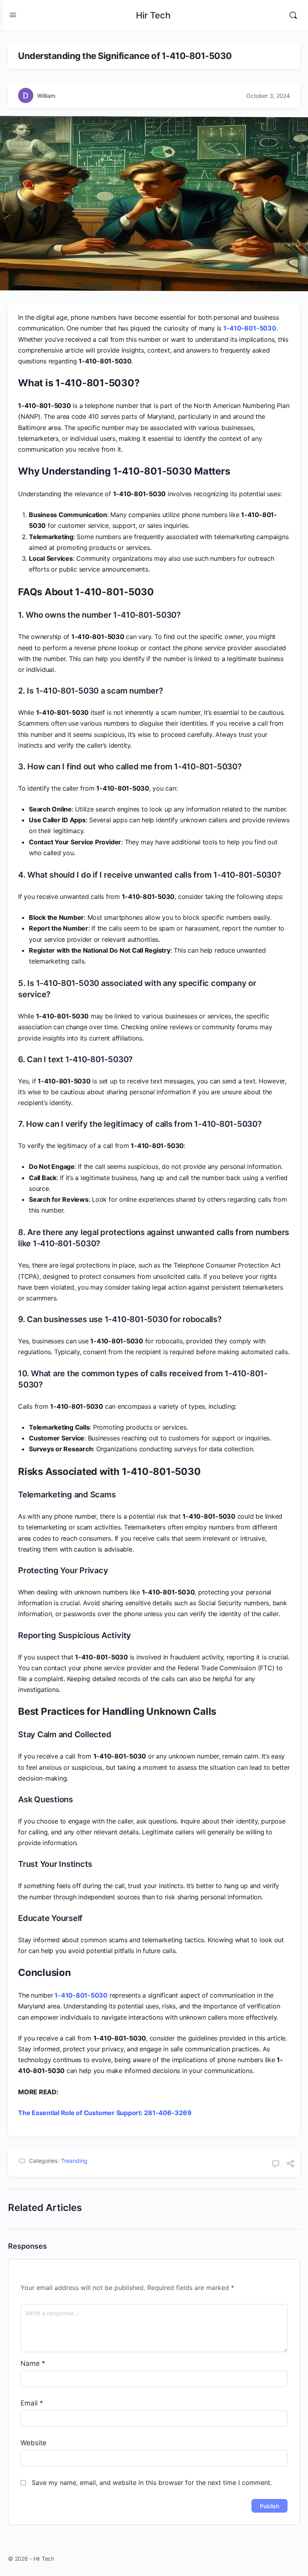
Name (33, 2363)
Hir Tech (153, 15)
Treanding (74, 2161)
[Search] (293, 15)
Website (33, 2443)
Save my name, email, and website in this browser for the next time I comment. (152, 2483)
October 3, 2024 (268, 96)
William (46, 96)
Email (32, 2403)
